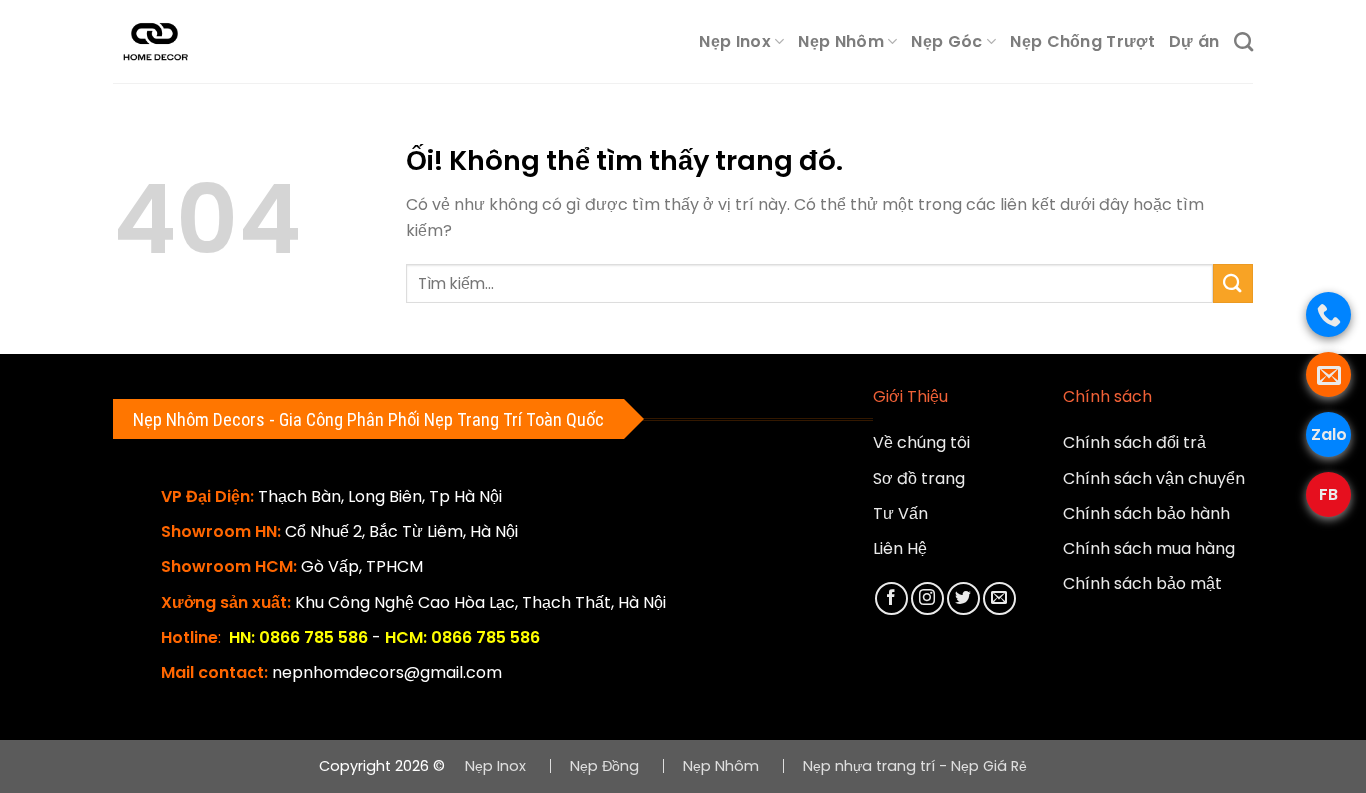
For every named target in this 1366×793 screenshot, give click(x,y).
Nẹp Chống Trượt (1082, 41)
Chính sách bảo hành (1146, 513)
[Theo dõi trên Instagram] (927, 598)
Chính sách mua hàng (1149, 548)
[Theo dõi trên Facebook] (891, 598)
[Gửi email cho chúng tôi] (999, 598)
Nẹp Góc (946, 41)
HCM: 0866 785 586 (462, 637)
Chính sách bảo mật (1142, 583)
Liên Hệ (900, 548)
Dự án (1194, 41)
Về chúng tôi (921, 442)
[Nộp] (1233, 283)
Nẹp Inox (735, 41)
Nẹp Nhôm (841, 41)
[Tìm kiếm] (1243, 41)
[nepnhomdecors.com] (172, 41)
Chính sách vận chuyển (1154, 478)
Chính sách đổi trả (1134, 442)
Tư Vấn (900, 513)
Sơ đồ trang (919, 478)
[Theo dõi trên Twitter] (963, 598)
